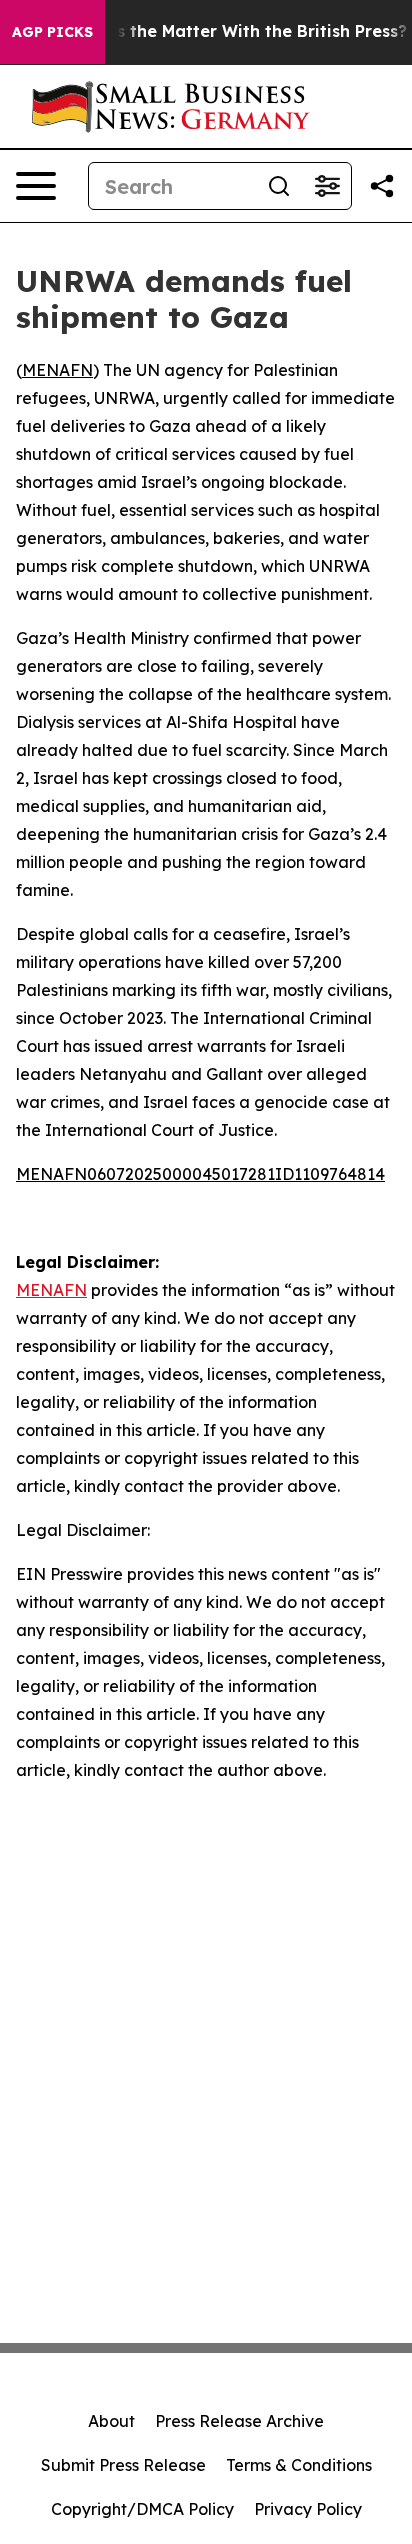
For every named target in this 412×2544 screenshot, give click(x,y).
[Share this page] (382, 186)
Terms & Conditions (299, 2465)
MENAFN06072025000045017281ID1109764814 (200, 1174)
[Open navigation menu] (36, 186)
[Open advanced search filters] (327, 186)
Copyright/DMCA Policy (142, 2509)
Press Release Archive (239, 2421)
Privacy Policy (308, 2509)
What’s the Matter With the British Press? (237, 31)
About (111, 2421)
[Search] (279, 186)
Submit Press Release (123, 2465)
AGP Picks (52, 32)
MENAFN (57, 370)
